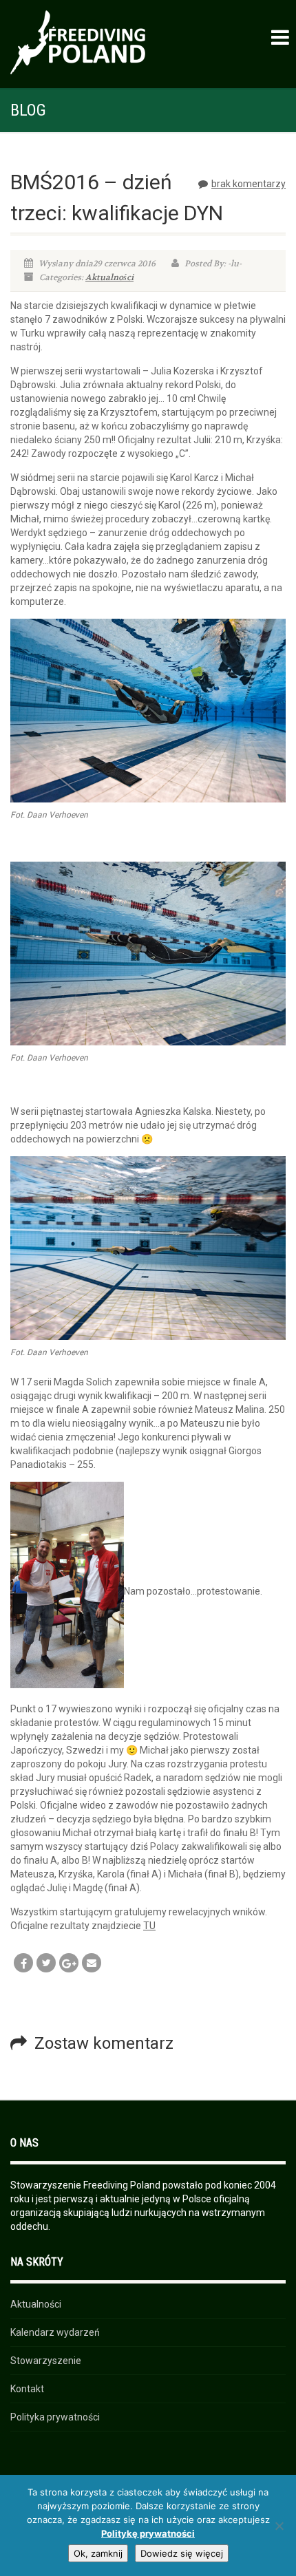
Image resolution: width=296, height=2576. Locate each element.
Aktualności (109, 277)
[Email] (92, 1963)
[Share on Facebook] (23, 1963)
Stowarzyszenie (46, 2361)
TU (149, 1926)
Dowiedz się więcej (182, 2553)
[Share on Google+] (69, 1963)
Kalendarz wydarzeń (55, 2332)
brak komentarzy (249, 184)
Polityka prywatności (55, 2417)
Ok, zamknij (98, 2553)
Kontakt (27, 2389)
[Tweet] (46, 1963)
